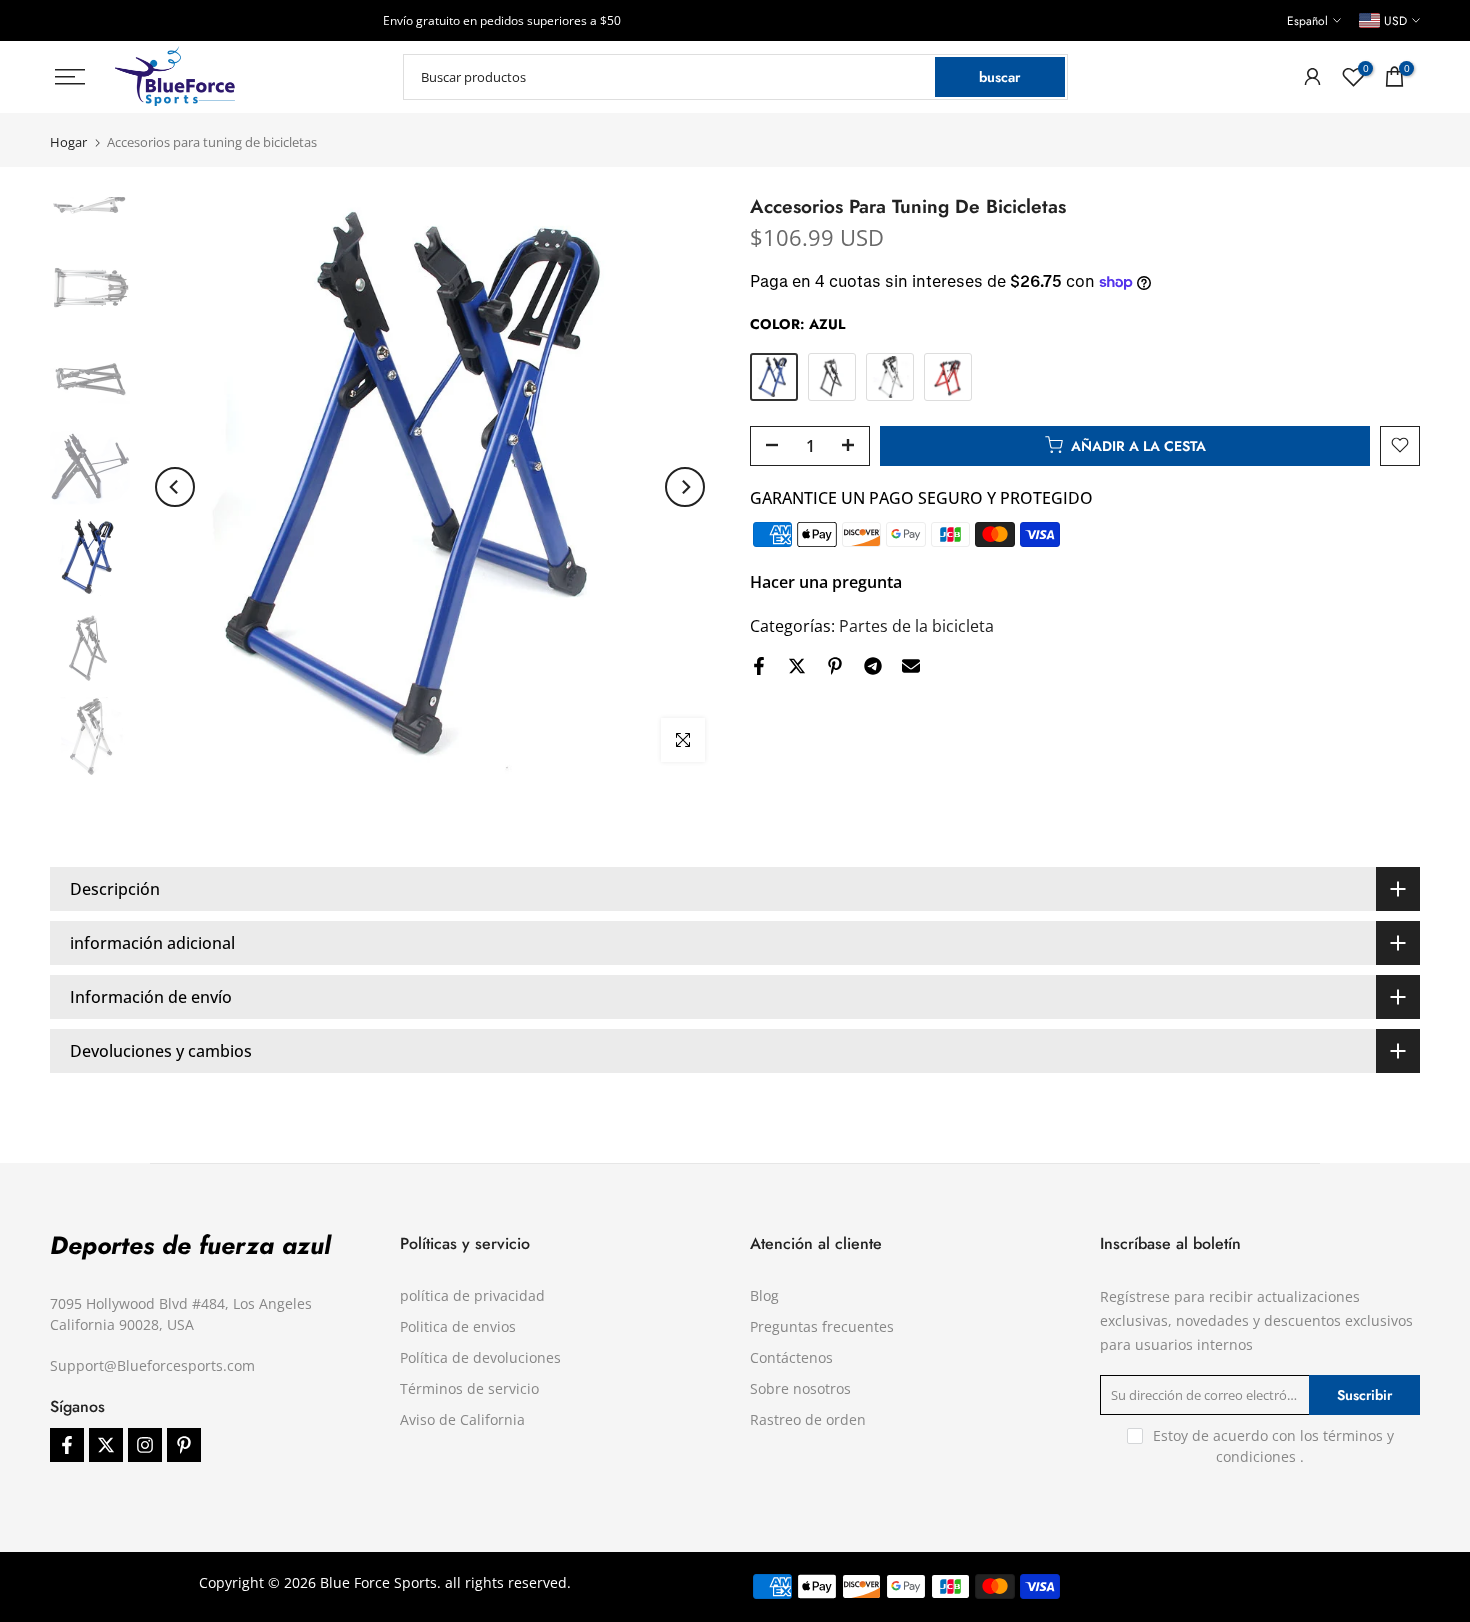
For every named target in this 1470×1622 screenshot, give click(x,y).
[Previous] (175, 487)
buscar (999, 77)
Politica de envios (458, 1326)
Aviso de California (462, 1419)
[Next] (685, 487)
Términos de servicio (469, 1388)
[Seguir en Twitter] (106, 1445)
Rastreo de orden (808, 1419)
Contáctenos (791, 1357)
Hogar (68, 142)
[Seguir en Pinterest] (184, 1445)
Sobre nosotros (800, 1388)
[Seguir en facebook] (67, 1445)
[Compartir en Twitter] (797, 666)
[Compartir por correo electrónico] (911, 666)
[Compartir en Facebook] (759, 666)
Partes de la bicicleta (916, 625)
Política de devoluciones (480, 1357)
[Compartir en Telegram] (873, 666)
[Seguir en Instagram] (145, 1445)
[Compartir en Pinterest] (835, 666)
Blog (764, 1295)
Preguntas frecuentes (822, 1326)
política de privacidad (472, 1295)
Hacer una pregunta (826, 581)
